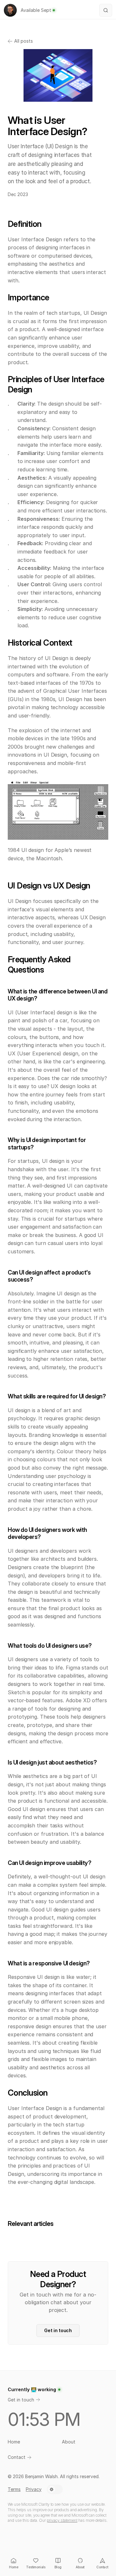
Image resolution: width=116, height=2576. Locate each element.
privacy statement (62, 2520)
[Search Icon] (106, 10)
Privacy (34, 2489)
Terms (14, 2489)
